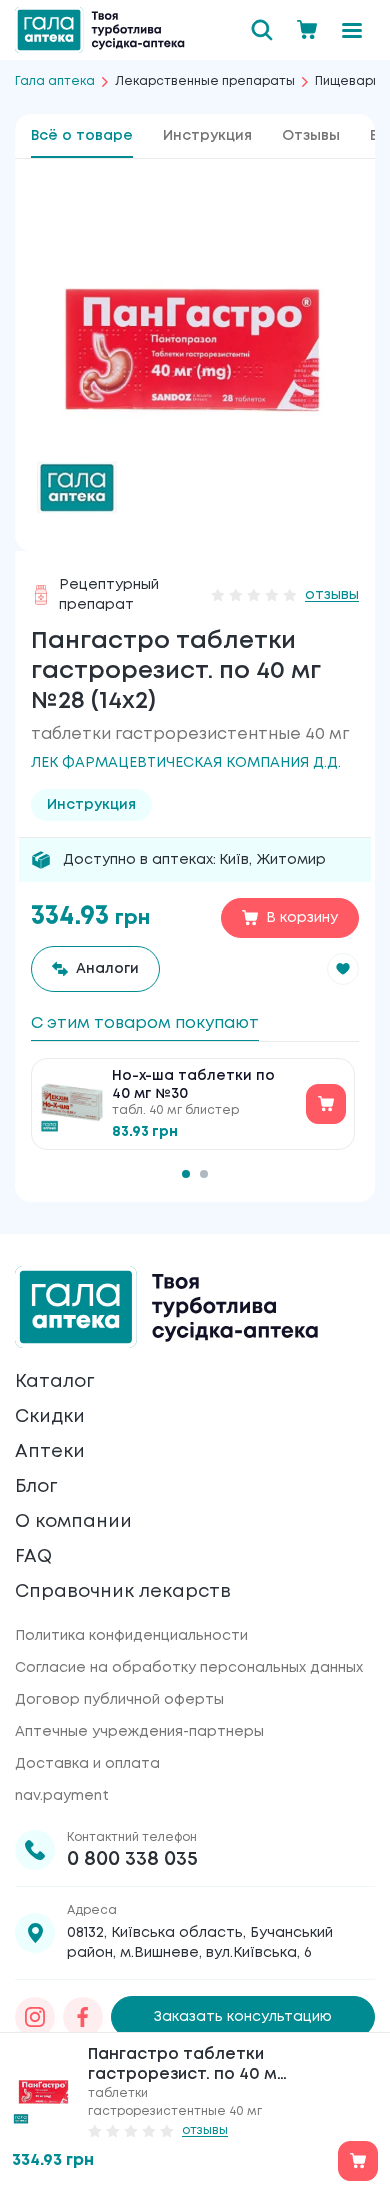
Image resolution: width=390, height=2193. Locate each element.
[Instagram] (35, 2017)
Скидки (50, 1417)
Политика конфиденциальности (131, 1636)
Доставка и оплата (87, 1764)
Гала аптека (55, 81)
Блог (36, 1487)
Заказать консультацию (243, 2017)
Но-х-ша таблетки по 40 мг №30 (193, 1085)
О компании (73, 1522)
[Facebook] (83, 2017)
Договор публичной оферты (119, 1700)
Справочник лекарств (123, 1592)
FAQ (33, 1557)
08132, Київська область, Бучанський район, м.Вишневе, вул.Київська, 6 (200, 1943)
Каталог (54, 1382)
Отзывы (311, 136)
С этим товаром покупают (145, 1023)
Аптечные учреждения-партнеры (139, 1732)
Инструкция (207, 136)
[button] (343, 969)
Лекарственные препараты (205, 81)
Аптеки (50, 1452)
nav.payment (62, 1796)
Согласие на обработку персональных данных (189, 1668)
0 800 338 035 (132, 1859)
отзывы (332, 595)
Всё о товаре (82, 136)
